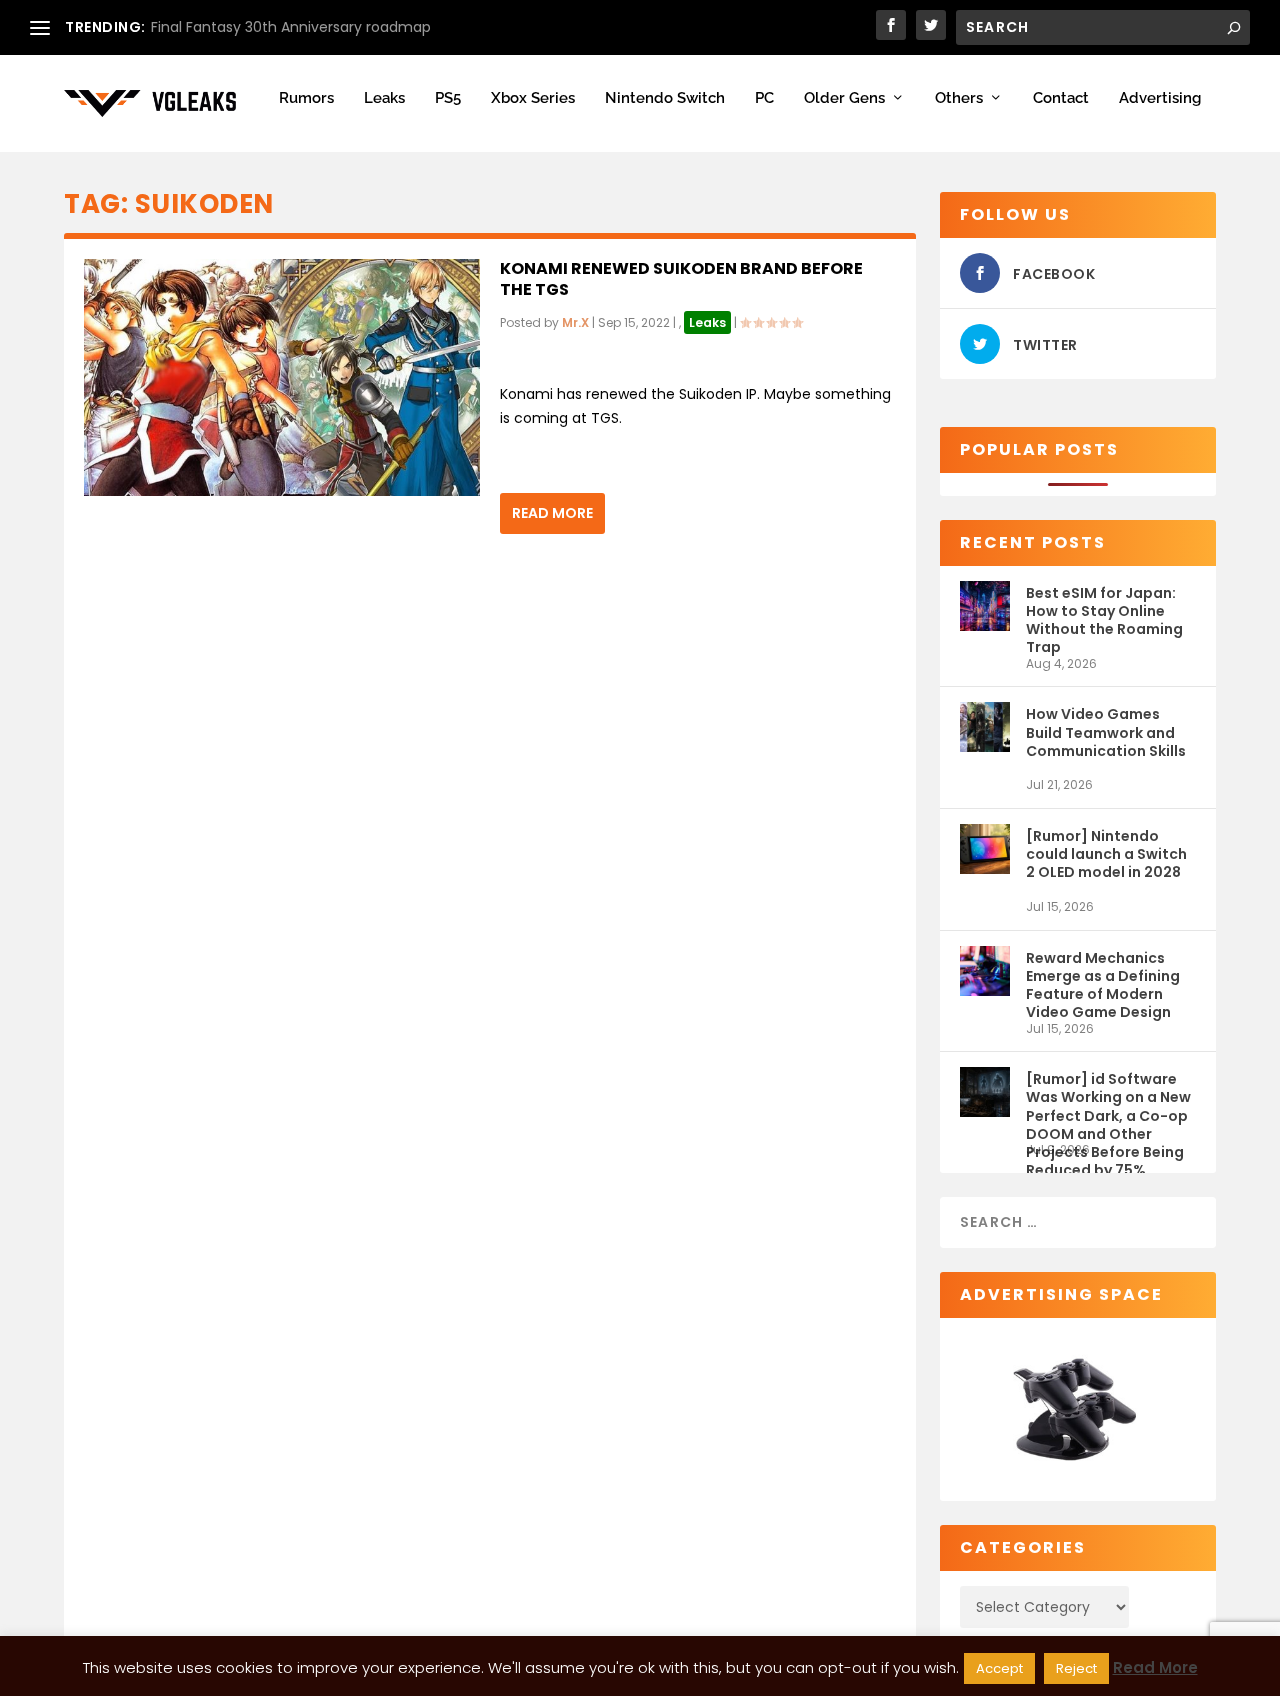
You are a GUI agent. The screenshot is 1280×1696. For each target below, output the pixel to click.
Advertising (1160, 98)
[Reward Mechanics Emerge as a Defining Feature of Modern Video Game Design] (985, 983)
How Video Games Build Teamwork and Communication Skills (1106, 732)
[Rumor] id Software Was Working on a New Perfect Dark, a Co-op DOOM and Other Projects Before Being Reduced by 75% (1108, 1105)
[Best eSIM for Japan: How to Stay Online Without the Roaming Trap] (985, 618)
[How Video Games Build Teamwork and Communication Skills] (985, 739)
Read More (552, 513)
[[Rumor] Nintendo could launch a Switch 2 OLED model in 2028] (985, 861)
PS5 (448, 98)
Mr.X (575, 322)
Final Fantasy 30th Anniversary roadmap (291, 27)
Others (959, 98)
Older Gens (844, 98)
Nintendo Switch (665, 98)
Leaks (384, 98)
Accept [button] (999, 1668)
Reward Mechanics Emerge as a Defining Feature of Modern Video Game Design (1103, 984)
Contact (1061, 98)
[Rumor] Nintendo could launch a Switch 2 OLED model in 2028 (1106, 854)
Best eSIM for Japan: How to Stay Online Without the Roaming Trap (1104, 619)
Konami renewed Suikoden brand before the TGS (681, 279)
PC (764, 98)
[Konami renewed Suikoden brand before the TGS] (282, 377)
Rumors (306, 98)
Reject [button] (1076, 1668)
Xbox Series (533, 98)
